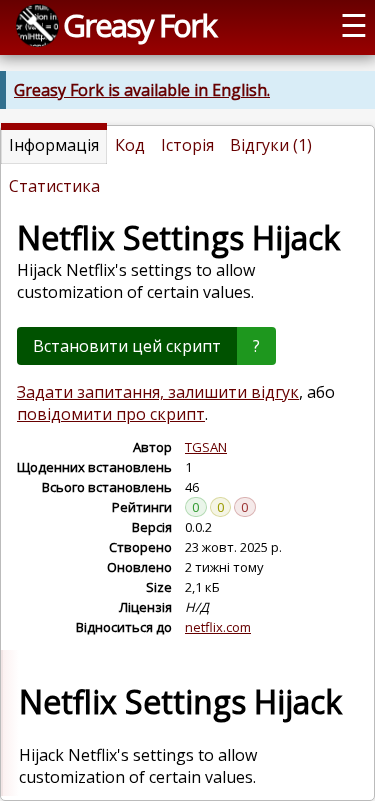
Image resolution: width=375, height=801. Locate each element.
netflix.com (218, 627)
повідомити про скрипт (111, 414)
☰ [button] (354, 25)
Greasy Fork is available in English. (142, 90)
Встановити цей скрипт (127, 346)
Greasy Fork (139, 25)
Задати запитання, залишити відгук (158, 392)
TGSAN (206, 447)
